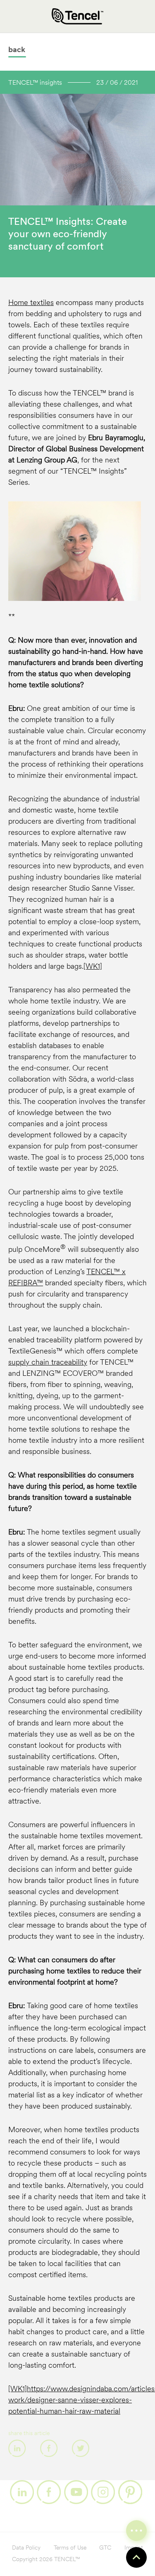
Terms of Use (70, 2548)
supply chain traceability (48, 1363)
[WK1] (93, 967)
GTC (105, 2548)
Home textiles (31, 303)
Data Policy (26, 2548)
